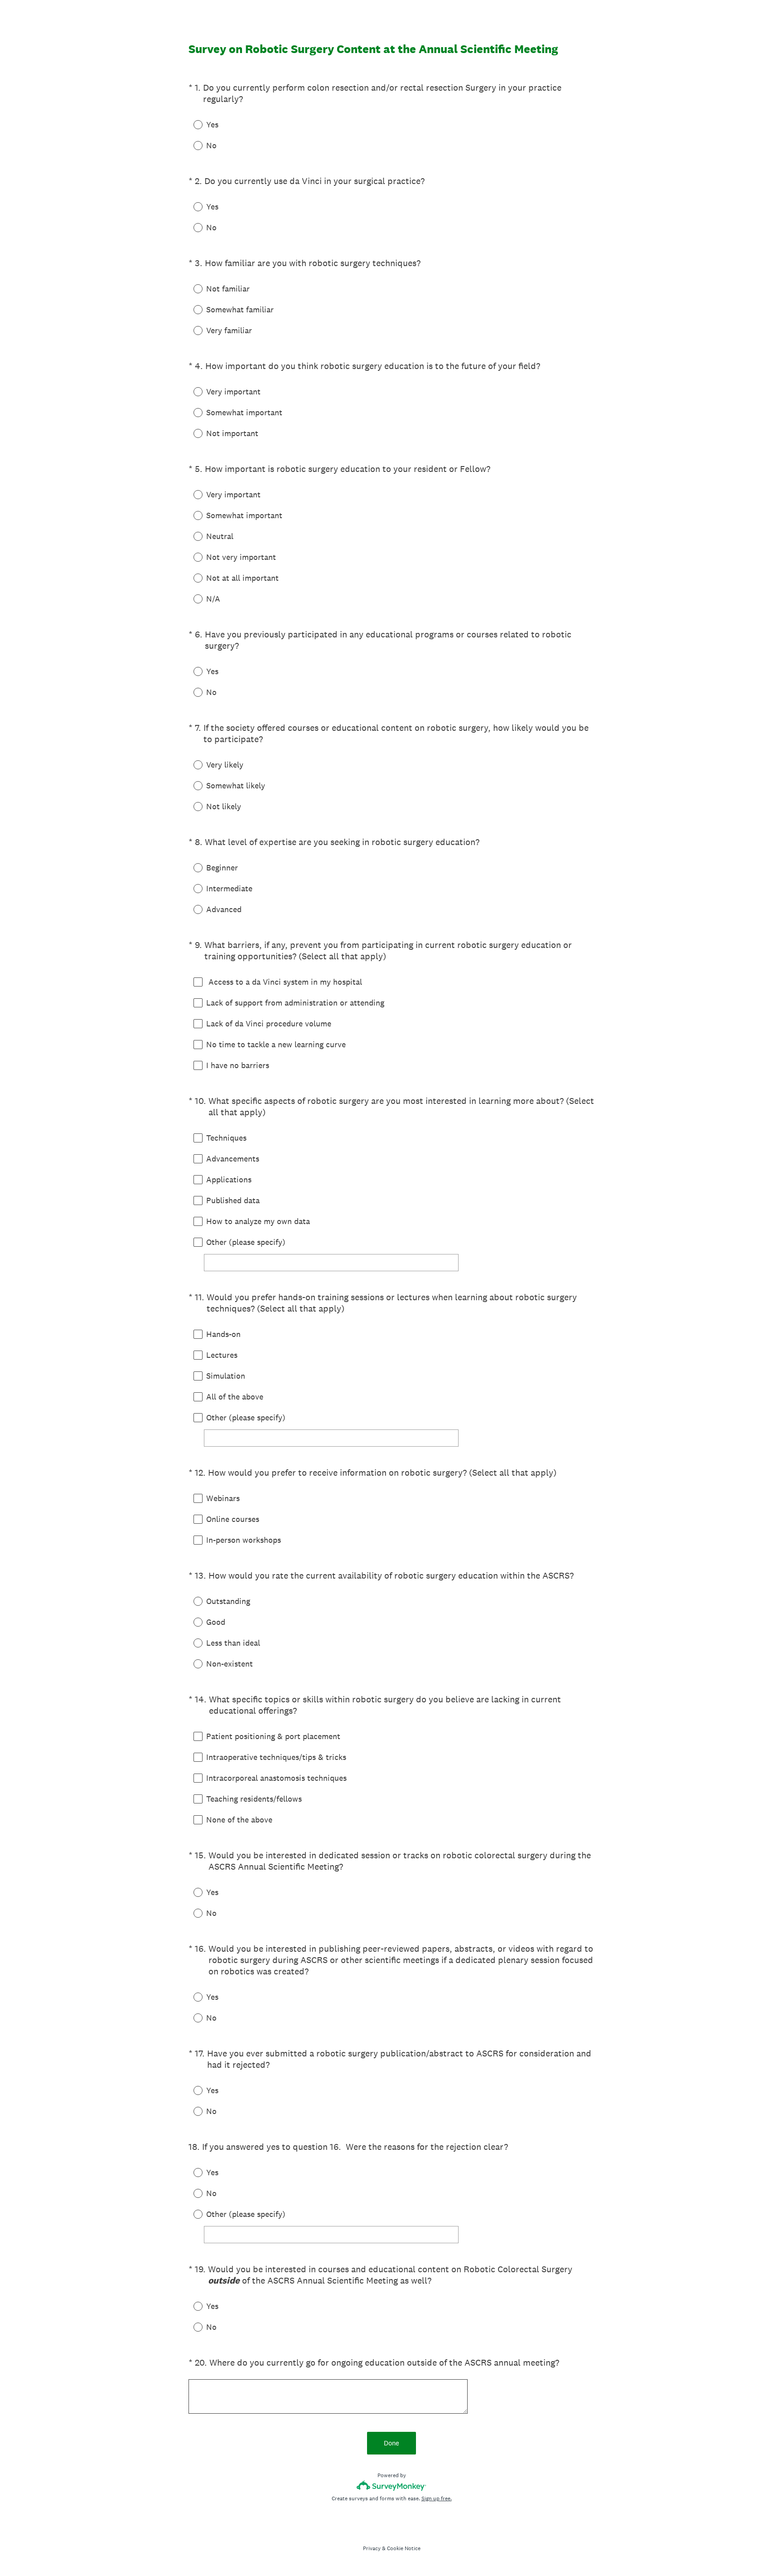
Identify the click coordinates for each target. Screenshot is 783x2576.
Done (391, 2443)
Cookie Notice (404, 2548)
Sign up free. (437, 2498)
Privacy (372, 2548)
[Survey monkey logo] (392, 2486)
